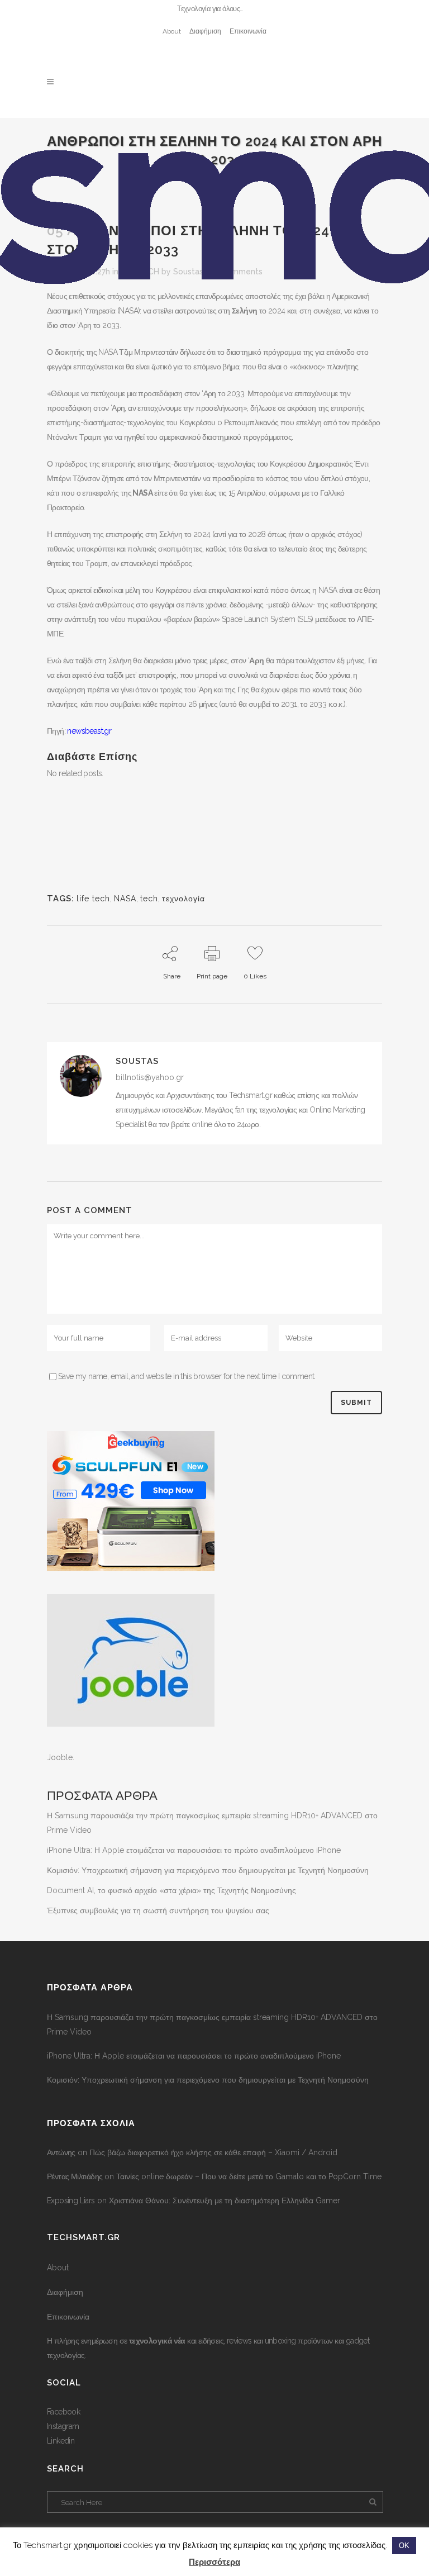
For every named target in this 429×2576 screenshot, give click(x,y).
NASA (125, 899)
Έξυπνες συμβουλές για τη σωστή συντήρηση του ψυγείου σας (158, 1910)
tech (149, 899)
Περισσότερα (214, 2562)
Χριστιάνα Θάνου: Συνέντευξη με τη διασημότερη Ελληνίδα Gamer (225, 2200)
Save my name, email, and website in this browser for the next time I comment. (187, 1376)
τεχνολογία (183, 899)
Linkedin (61, 2441)
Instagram (63, 2426)
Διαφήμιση (205, 31)
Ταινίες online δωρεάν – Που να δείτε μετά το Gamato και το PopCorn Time (249, 2176)
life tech (93, 899)
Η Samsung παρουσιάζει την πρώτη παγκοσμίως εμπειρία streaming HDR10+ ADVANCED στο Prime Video (212, 2024)
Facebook (63, 2412)
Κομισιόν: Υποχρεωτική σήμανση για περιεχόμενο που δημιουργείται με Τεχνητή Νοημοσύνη (208, 1870)
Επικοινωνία (248, 31)
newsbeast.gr (88, 731)
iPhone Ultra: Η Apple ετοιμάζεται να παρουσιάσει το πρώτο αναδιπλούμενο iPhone (194, 1850)
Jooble (60, 1757)
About (172, 31)
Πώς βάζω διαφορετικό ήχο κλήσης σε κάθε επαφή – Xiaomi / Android (213, 2152)
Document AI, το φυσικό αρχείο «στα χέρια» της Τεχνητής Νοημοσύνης (171, 1890)
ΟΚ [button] (404, 2546)
